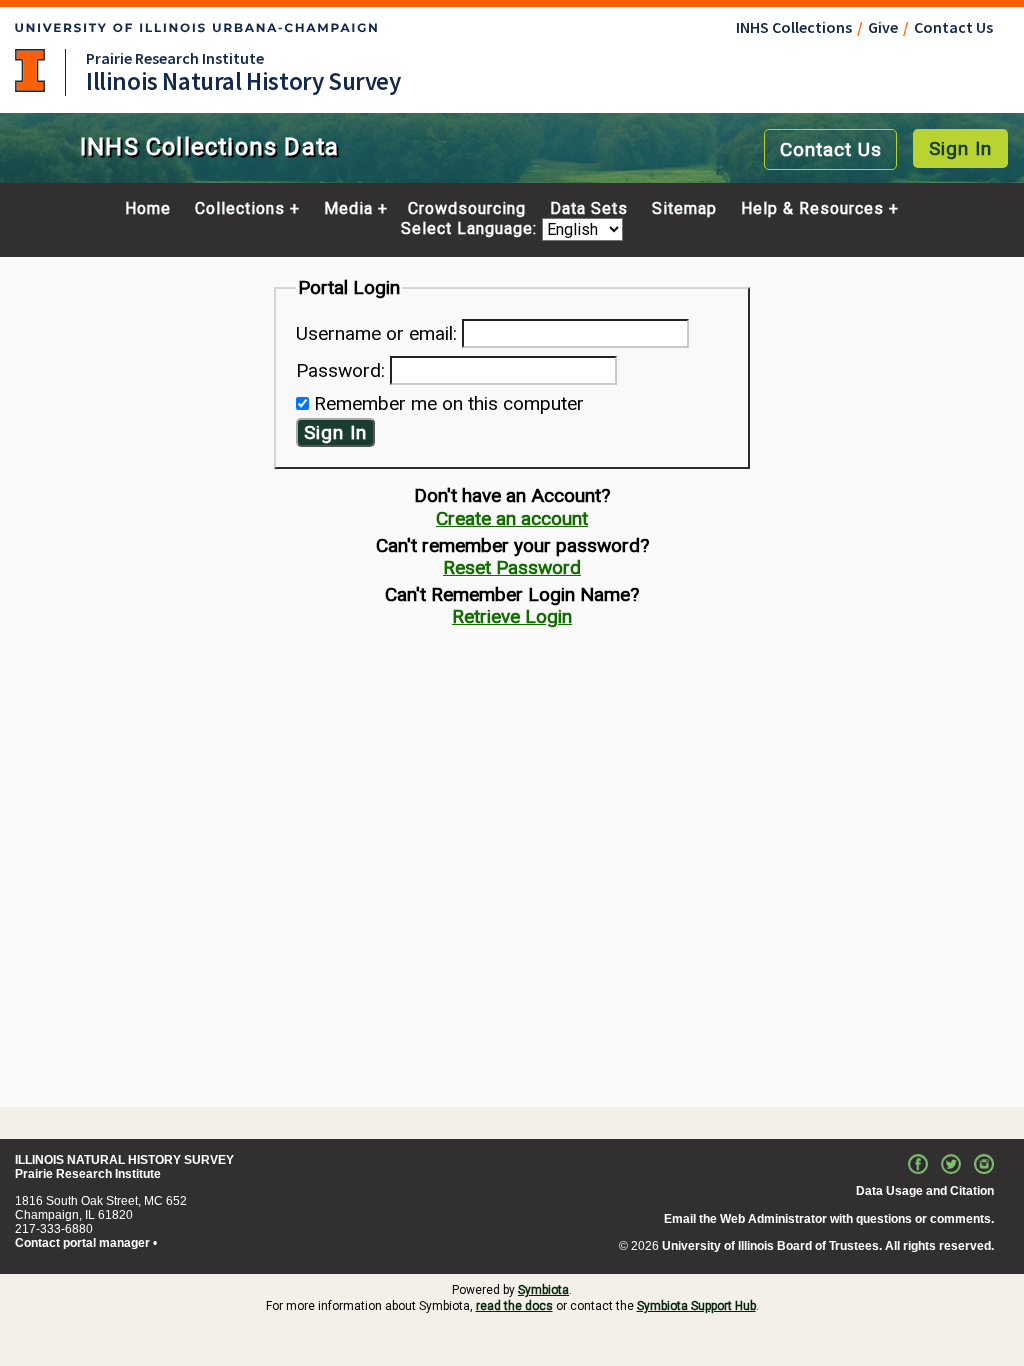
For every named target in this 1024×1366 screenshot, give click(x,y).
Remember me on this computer (449, 403)
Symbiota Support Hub (696, 1306)
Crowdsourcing (467, 209)
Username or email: (376, 333)
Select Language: (471, 229)
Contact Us (953, 27)
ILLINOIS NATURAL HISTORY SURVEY (124, 1160)
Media (348, 209)
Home (148, 209)
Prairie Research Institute (175, 58)
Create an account (512, 518)
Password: (340, 370)
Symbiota (543, 1290)
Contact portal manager (82, 1243)
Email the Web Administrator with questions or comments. (829, 1219)
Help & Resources (812, 209)
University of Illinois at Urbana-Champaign (30, 70)
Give (883, 27)
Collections (240, 209)
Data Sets (589, 209)
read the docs (514, 1306)
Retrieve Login (512, 616)
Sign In (960, 148)
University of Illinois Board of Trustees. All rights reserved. (828, 1246)
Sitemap (684, 209)
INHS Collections (794, 27)
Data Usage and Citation (925, 1191)
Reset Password (512, 567)
